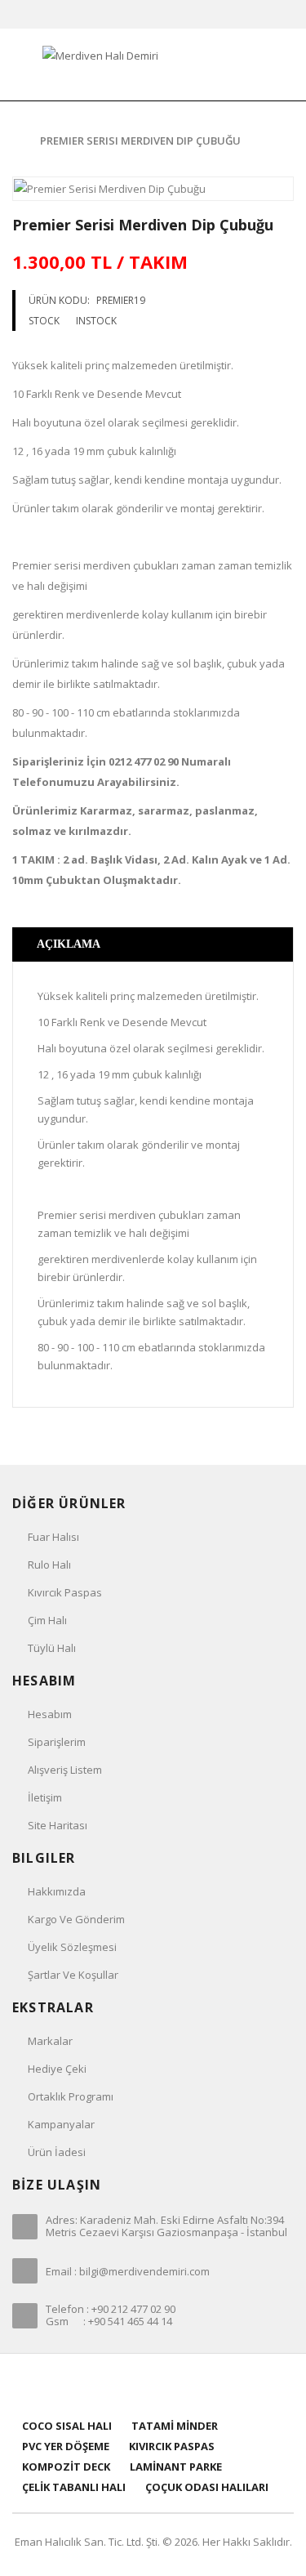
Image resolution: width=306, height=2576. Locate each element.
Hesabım (50, 1714)
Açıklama (69, 944)
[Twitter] (133, 2384)
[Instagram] (194, 2384)
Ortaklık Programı (71, 2096)
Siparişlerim (57, 1742)
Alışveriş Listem (65, 1770)
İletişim (45, 1797)
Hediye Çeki (57, 2069)
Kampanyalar (61, 2124)
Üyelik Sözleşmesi (72, 1947)
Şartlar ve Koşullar (73, 1975)
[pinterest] (153, 2384)
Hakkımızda (57, 1891)
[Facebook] (112, 2384)
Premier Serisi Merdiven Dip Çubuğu (140, 141)
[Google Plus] (173, 2384)
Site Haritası (58, 1825)
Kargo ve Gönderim (76, 1919)
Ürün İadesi (57, 2152)
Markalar (50, 2041)
